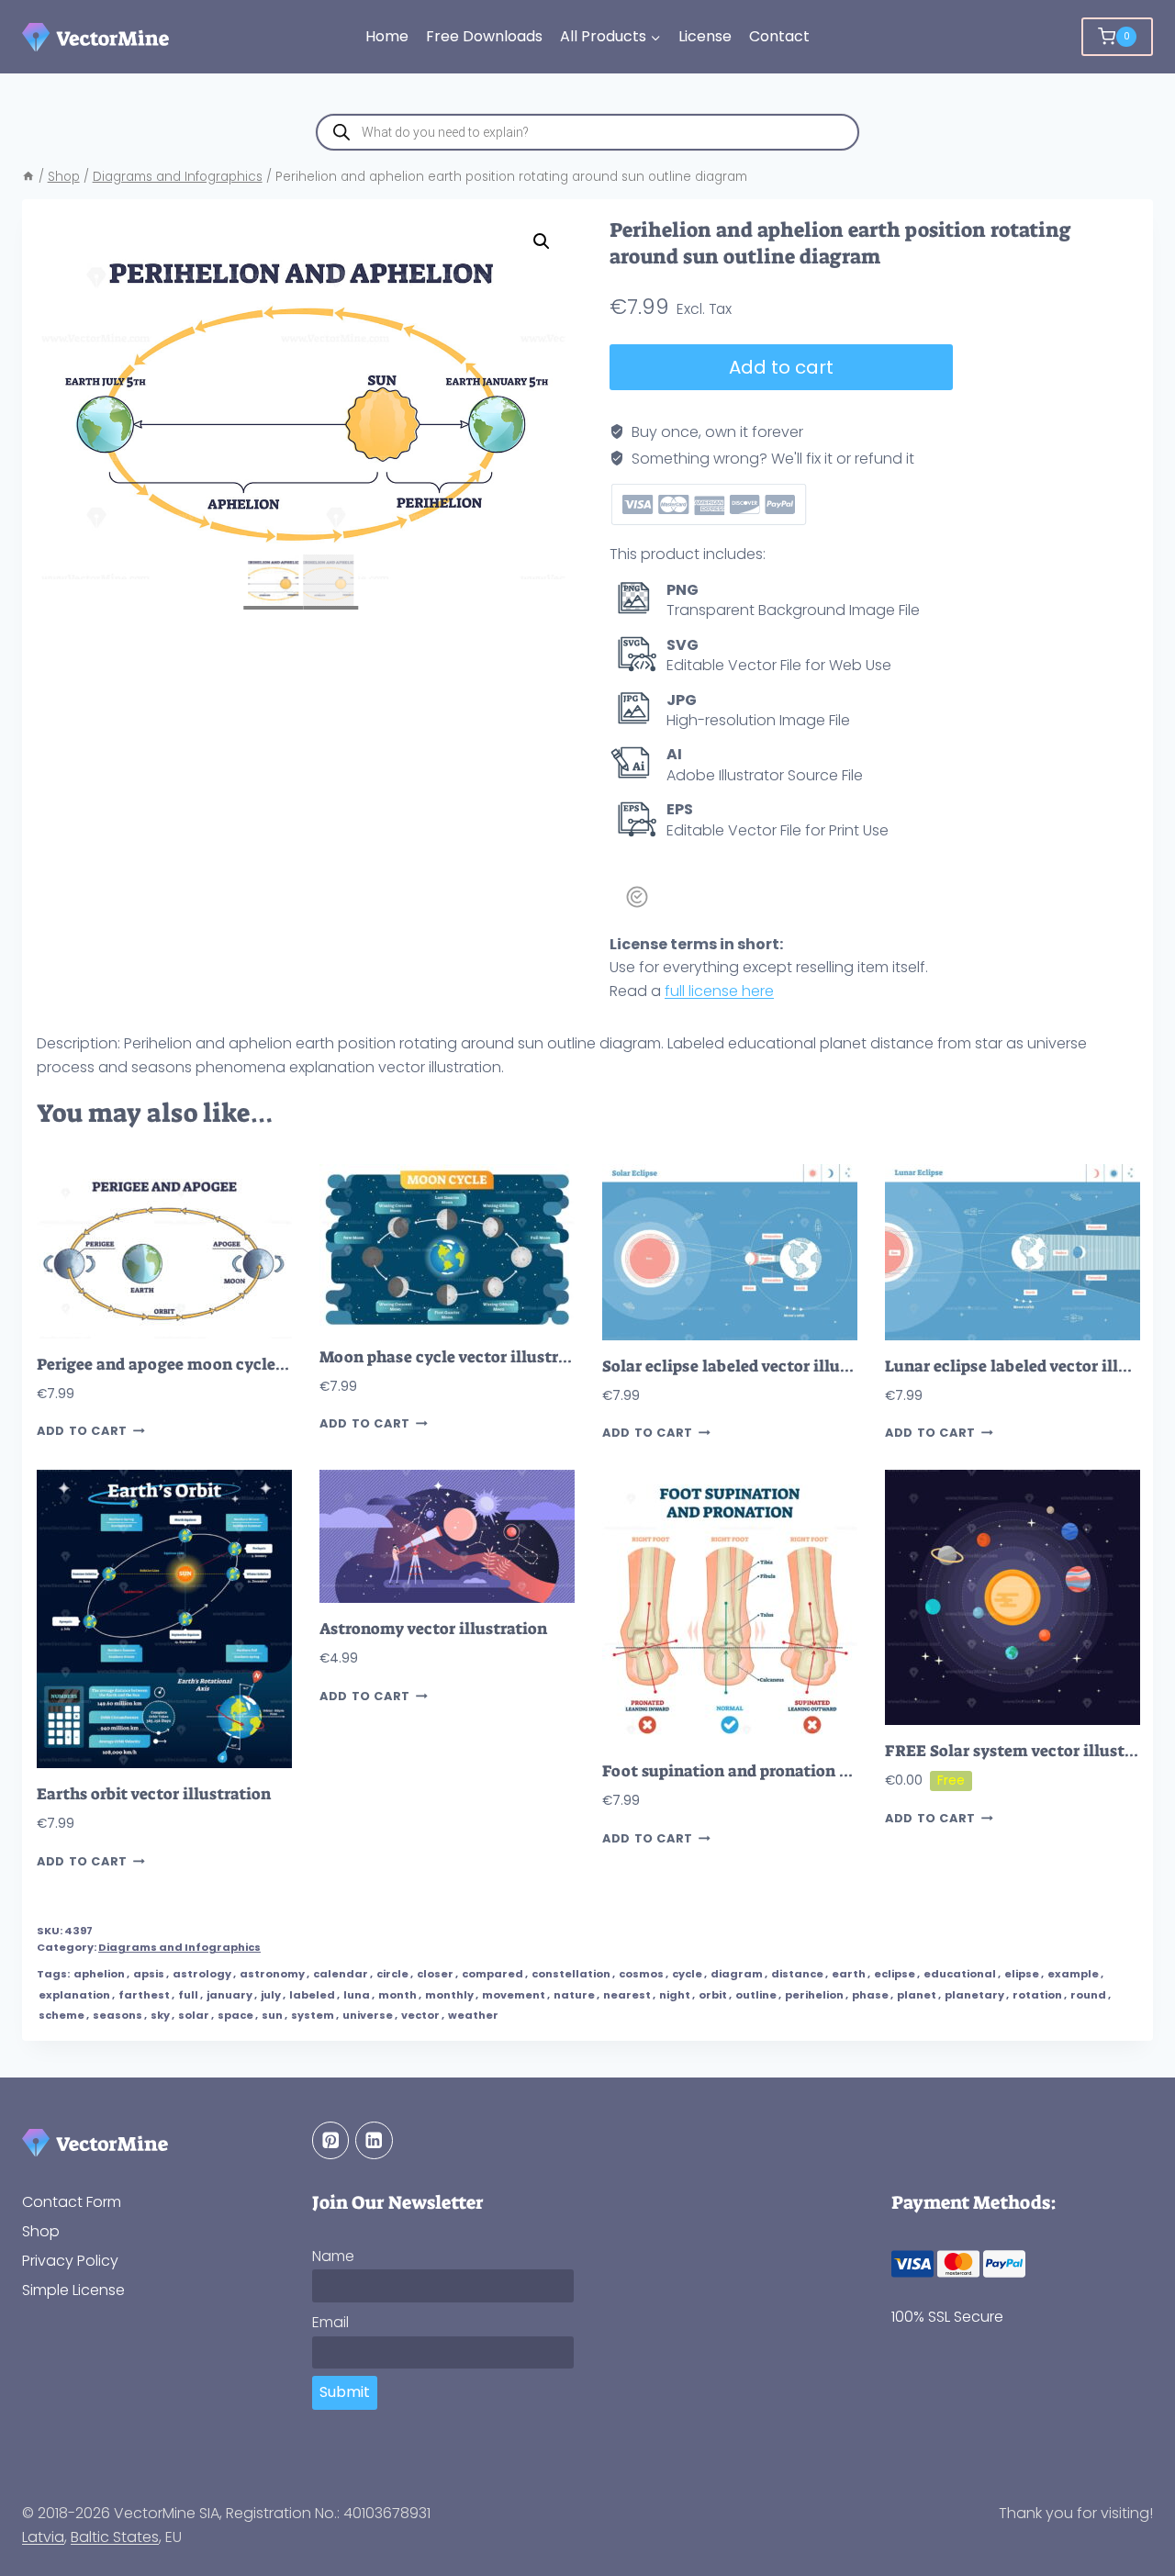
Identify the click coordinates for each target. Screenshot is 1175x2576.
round (1088, 1995)
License (705, 36)
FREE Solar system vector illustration (1028, 1751)
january (229, 1995)
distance (797, 1974)
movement (514, 1995)
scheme (62, 2015)
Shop (41, 2231)
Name (333, 2256)
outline (756, 1995)
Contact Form (72, 2202)
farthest (144, 1995)
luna (357, 1995)
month (397, 1995)
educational (960, 1974)
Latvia (43, 2537)
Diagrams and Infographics (179, 1947)
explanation (74, 1995)
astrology (202, 1974)
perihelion (814, 1995)
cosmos (641, 1974)
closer (435, 1974)
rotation (1037, 1995)
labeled (312, 1995)
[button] (542, 241)
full (188, 1995)
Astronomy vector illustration (433, 1629)
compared (492, 1974)
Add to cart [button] (82, 1431)
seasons (117, 2015)
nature (574, 1995)
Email (330, 2322)
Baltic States (115, 2537)
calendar (341, 1974)
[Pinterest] (331, 2140)
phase (870, 1995)
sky (160, 2015)
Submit (345, 2392)
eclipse (895, 1974)
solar (194, 2015)
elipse (1022, 1974)
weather (473, 2015)
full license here (719, 991)
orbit (713, 1995)
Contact (779, 36)
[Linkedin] (374, 2140)
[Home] (28, 177)
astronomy (272, 1974)
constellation (571, 1974)
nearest (627, 1995)
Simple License (73, 2290)
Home (387, 36)
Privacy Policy (70, 2261)
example (1073, 1974)
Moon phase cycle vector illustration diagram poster (519, 1357)
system (313, 2015)
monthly (449, 1995)
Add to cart (781, 367)
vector (420, 2015)
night (675, 1995)
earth (849, 1974)
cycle (687, 1974)
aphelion (99, 1974)
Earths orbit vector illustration (154, 1794)
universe (368, 2015)
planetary (974, 1995)
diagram (737, 1974)
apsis (149, 1974)
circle (392, 1974)
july (271, 1995)
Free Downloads (484, 36)
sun (272, 2015)
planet (917, 1995)
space (235, 2015)
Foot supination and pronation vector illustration (790, 1771)
